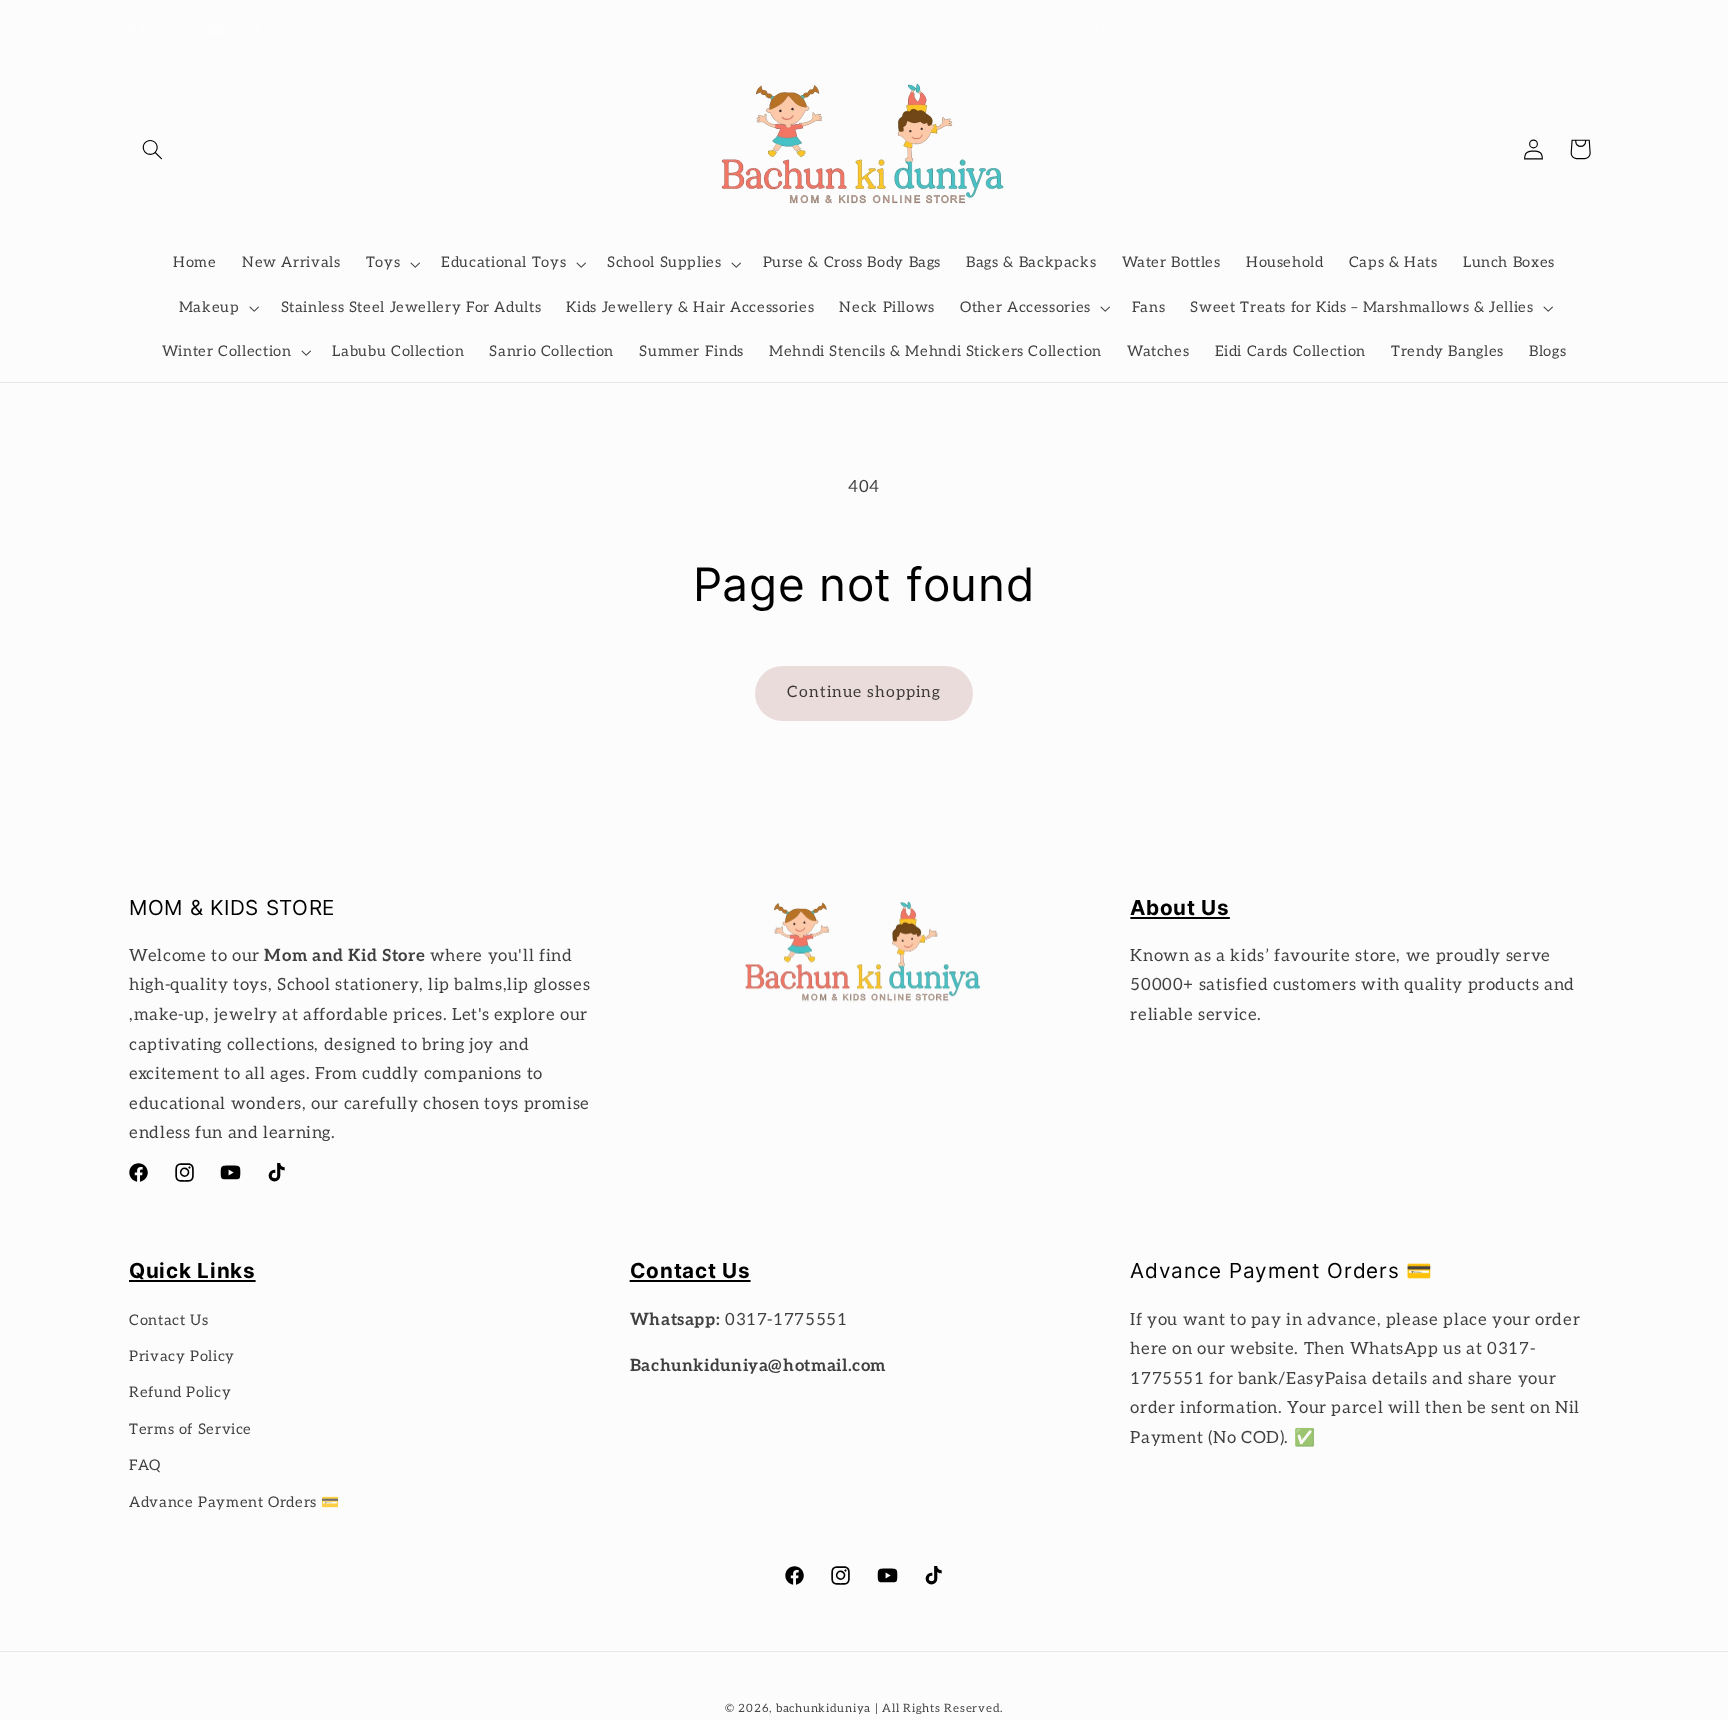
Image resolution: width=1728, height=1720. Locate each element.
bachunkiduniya (823, 1708)
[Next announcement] (1152, 30)
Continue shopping (864, 692)
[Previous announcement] (576, 30)
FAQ (145, 1465)
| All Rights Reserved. (939, 1708)
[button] (152, 149)
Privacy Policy (182, 1356)
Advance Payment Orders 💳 (234, 1502)
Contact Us (168, 1320)
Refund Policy (180, 1392)
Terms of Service (190, 1429)
